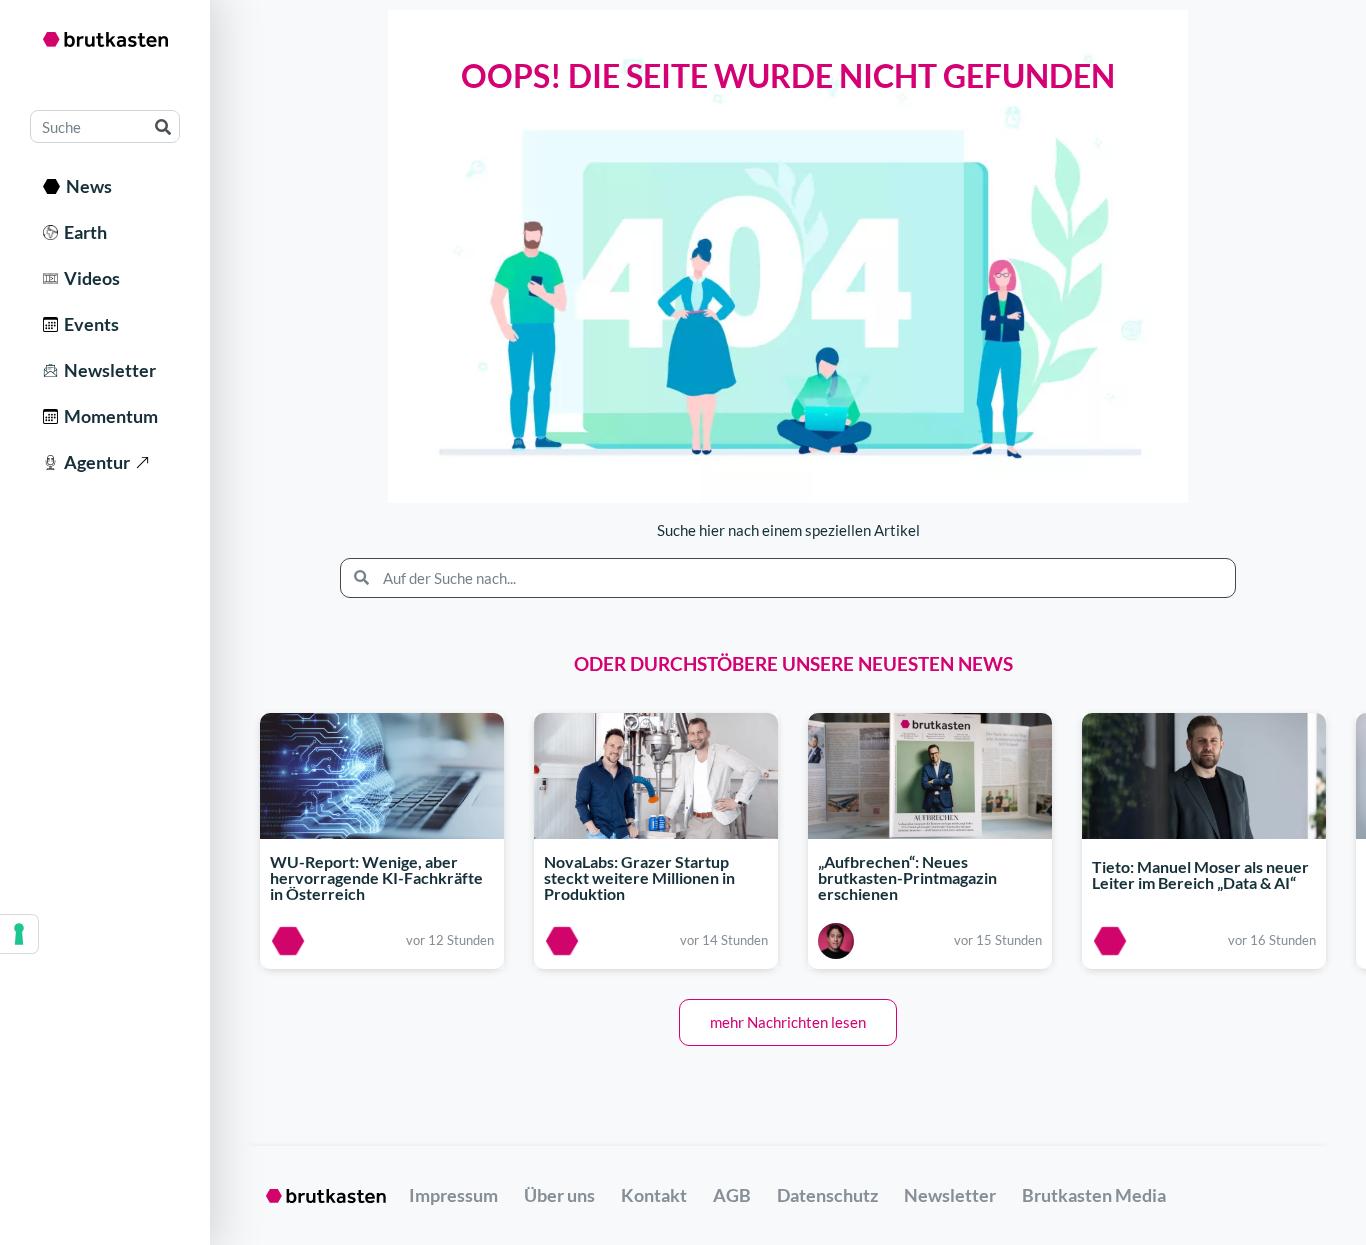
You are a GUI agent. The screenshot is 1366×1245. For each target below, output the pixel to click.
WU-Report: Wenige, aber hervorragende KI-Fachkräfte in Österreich (376, 877)
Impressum (453, 1195)
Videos (89, 278)
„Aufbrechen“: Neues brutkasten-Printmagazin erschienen (907, 877)
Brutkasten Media (1094, 1195)
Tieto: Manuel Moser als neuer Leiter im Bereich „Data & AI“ (1200, 875)
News (86, 186)
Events (88, 324)
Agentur (94, 462)
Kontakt (654, 1195)
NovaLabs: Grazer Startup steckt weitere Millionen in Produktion (639, 877)
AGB (732, 1195)
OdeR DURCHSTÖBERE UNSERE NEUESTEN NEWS (793, 663)
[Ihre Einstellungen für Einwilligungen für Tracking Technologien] (19, 934)
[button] (788, 1022)
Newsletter (107, 370)
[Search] (162, 126)
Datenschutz (827, 1195)
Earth (82, 232)
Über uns (559, 1195)
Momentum (108, 416)
